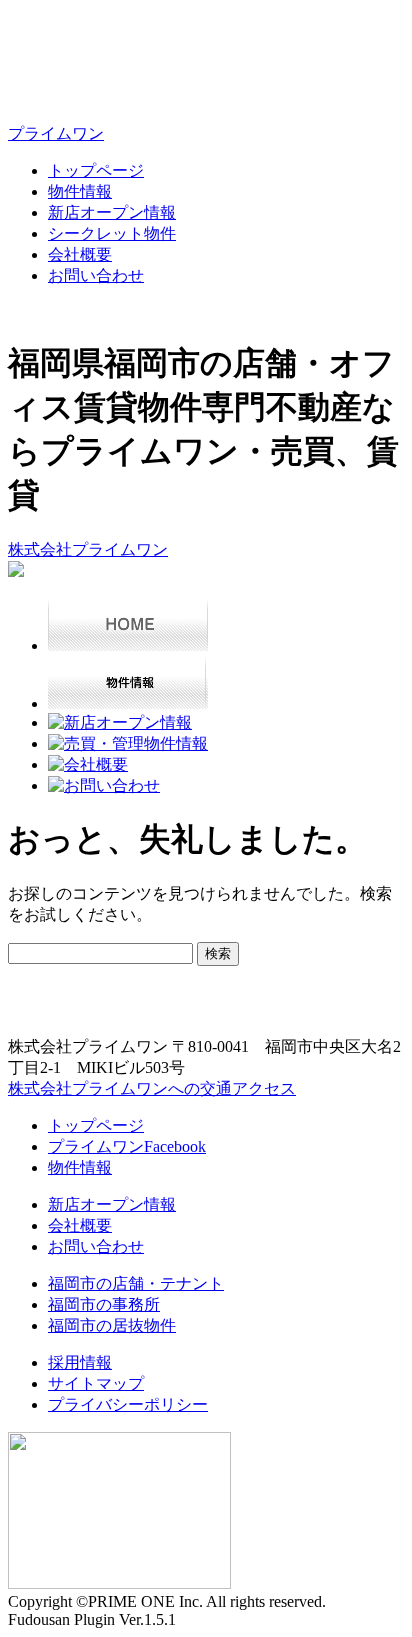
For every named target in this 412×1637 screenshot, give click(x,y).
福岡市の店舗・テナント (136, 1283)
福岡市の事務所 (104, 1304)
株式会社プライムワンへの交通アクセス (152, 1088)
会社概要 (80, 254)
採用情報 (80, 1362)
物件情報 (80, 191)
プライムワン (56, 133)
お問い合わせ (96, 275)
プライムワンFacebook (127, 1146)
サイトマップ (96, 1383)
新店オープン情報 (112, 212)
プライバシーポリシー (128, 1404)
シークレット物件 (112, 233)
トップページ (96, 170)
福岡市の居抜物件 (112, 1325)
